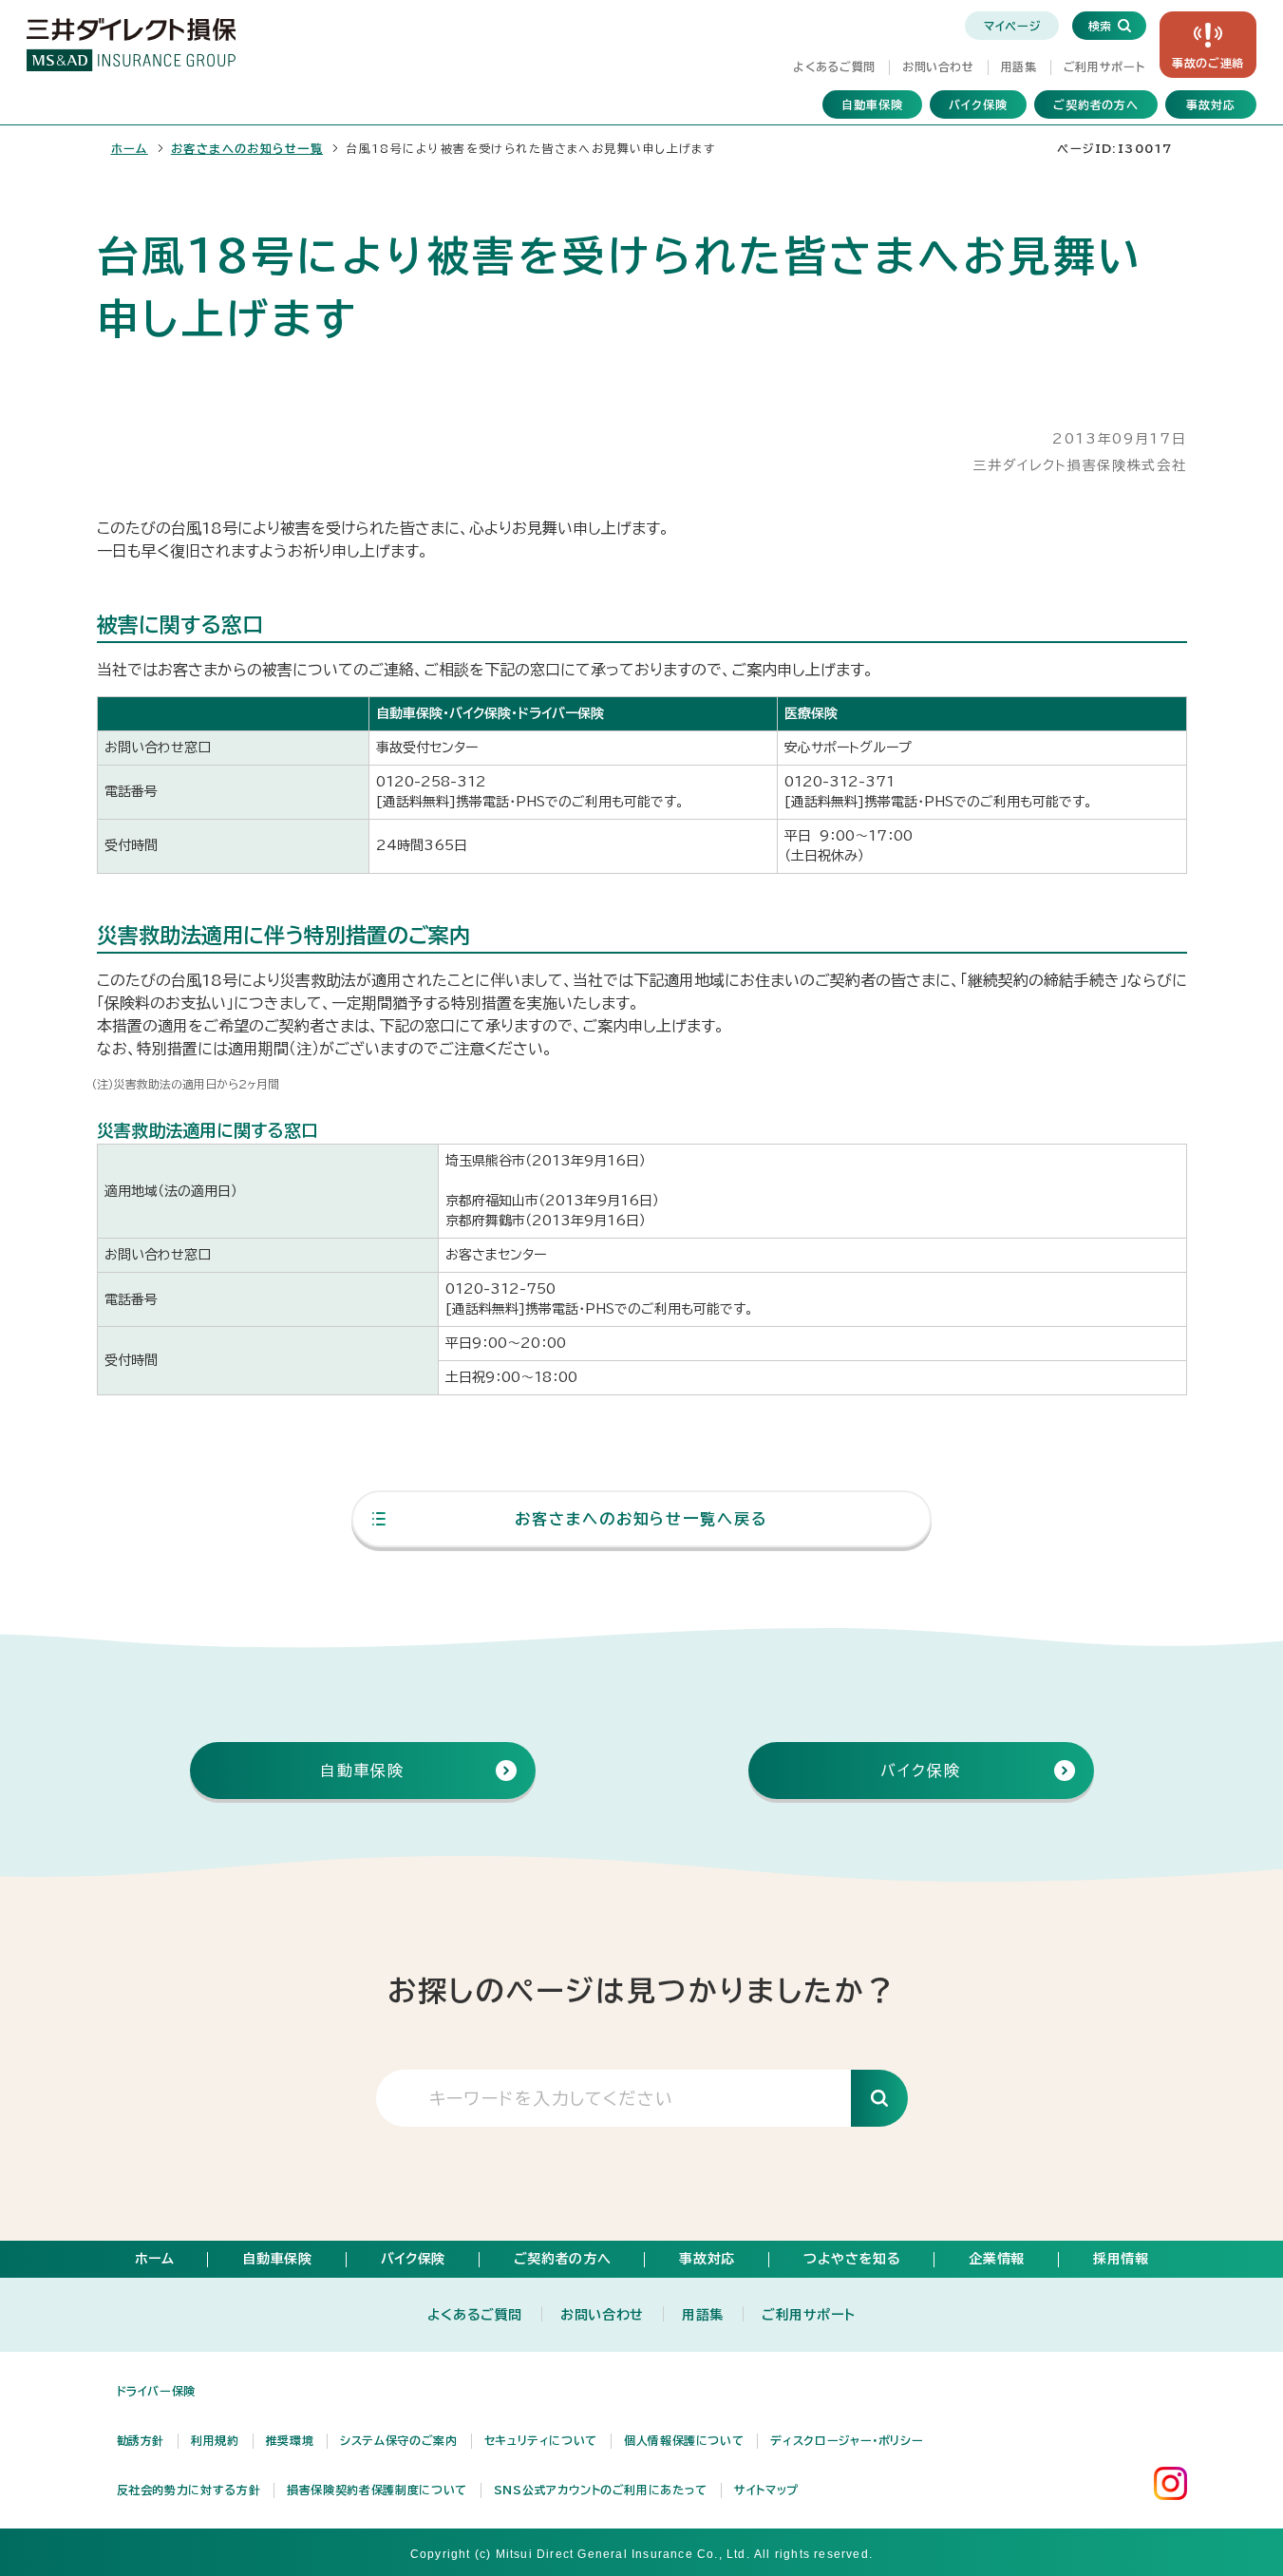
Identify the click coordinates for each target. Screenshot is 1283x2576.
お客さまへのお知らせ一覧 (247, 148)
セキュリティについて (541, 2440)
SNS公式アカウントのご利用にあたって (601, 2490)
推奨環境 (290, 2440)
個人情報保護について (684, 2440)
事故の (1208, 63)
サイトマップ (766, 2490)
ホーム (130, 148)
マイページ (1012, 26)
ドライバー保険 (156, 2391)
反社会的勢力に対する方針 (189, 2490)
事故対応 (1211, 104)
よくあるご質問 (834, 66)
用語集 (1019, 66)
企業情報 (997, 2259)
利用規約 (215, 2440)
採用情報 (1121, 2259)
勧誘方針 (141, 2440)
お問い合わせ (938, 66)
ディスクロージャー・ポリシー (847, 2440)
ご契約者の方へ (1096, 104)
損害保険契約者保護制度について (377, 2490)
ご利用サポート (1104, 66)
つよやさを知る (852, 2259)
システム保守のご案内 (398, 2440)
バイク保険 (978, 104)
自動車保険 (872, 104)
